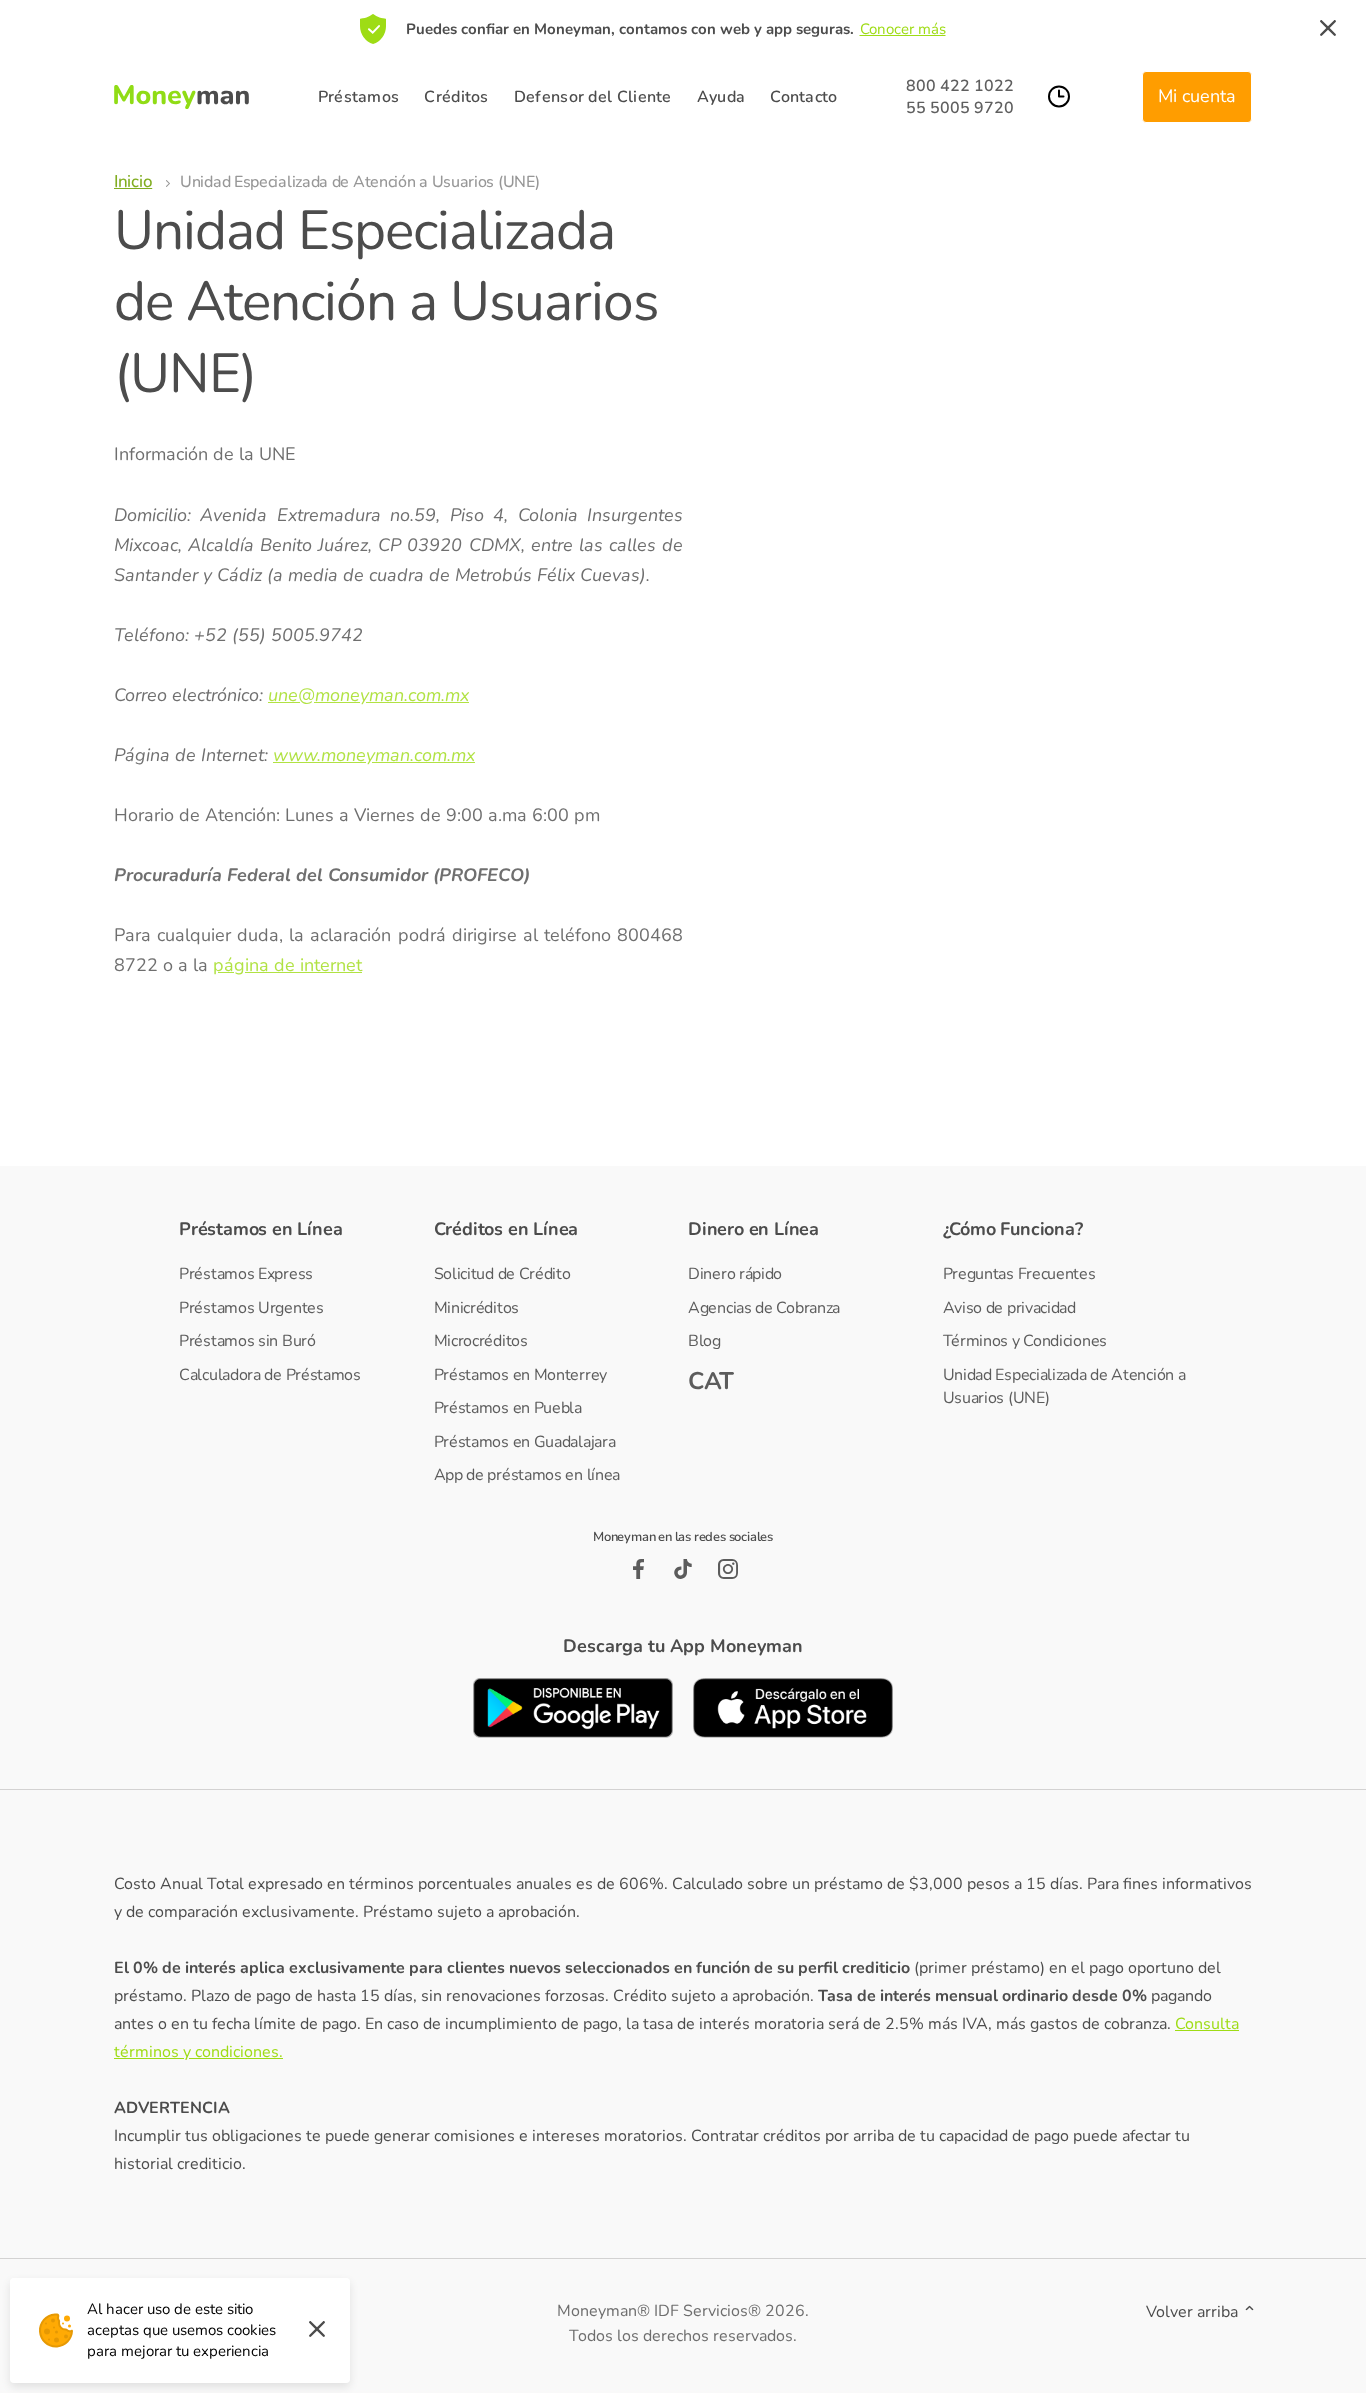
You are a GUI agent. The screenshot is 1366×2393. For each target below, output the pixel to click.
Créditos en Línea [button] (506, 1229)
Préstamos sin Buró (247, 1341)
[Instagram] (728, 1569)
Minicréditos (476, 1308)
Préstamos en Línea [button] (260, 1229)
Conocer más (903, 29)
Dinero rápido (735, 1274)
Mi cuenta (1197, 96)
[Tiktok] (683, 1569)
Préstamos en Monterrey (520, 1375)
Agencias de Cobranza (764, 1308)
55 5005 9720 (960, 108)
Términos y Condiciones (1025, 1341)
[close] (1328, 29)
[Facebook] (638, 1569)
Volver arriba (1194, 2312)
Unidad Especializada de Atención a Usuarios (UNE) (1064, 1387)
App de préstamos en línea (527, 1475)
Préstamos (359, 97)
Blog (704, 1341)
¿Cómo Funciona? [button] (1013, 1229)
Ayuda (721, 97)
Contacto (803, 97)
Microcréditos (481, 1341)
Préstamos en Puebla (508, 1408)
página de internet (287, 965)
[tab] (301, 1229)
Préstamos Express (246, 1274)
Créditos (456, 97)
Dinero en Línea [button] (753, 1229)
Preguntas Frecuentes (1019, 1274)
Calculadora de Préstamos (270, 1375)
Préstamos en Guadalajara (525, 1442)
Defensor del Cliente (593, 97)
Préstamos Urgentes (251, 1308)
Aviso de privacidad (1009, 1308)
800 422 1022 (960, 86)
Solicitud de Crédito (502, 1274)
